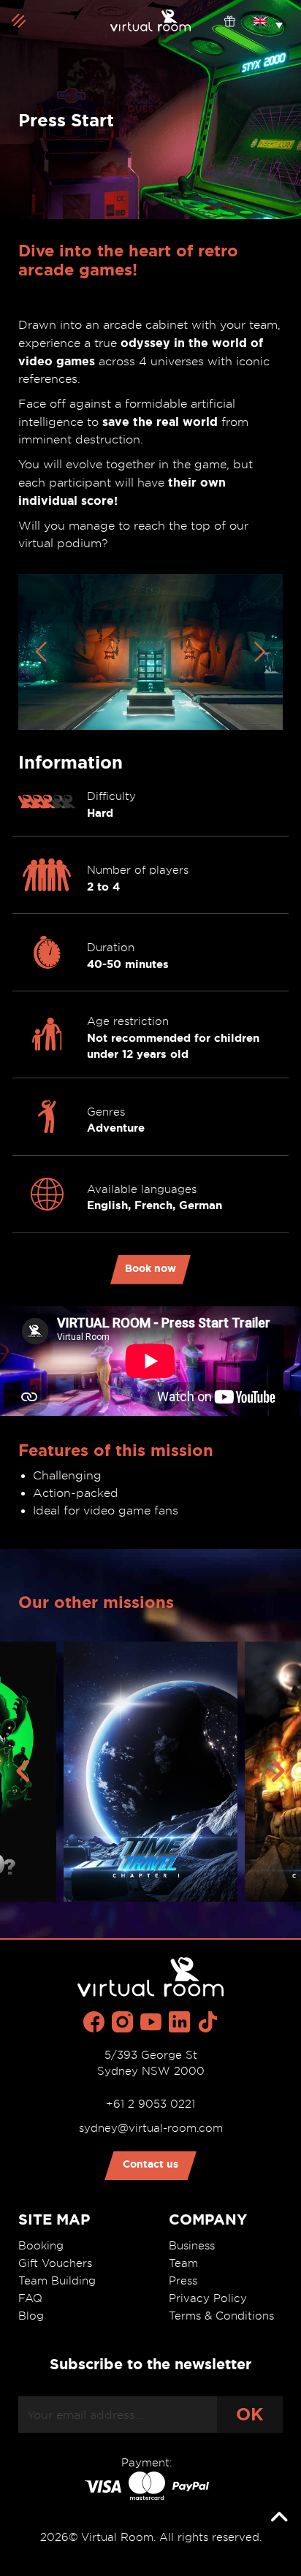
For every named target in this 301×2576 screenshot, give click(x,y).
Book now (150, 1268)
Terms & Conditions (221, 2316)
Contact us (150, 2164)
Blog (31, 2316)
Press (183, 2281)
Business (192, 2246)
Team (183, 2263)
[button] (268, 20)
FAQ (30, 2298)
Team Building (57, 2281)
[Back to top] (279, 2518)
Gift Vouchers (55, 2263)
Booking (41, 2246)
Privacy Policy (208, 2298)
